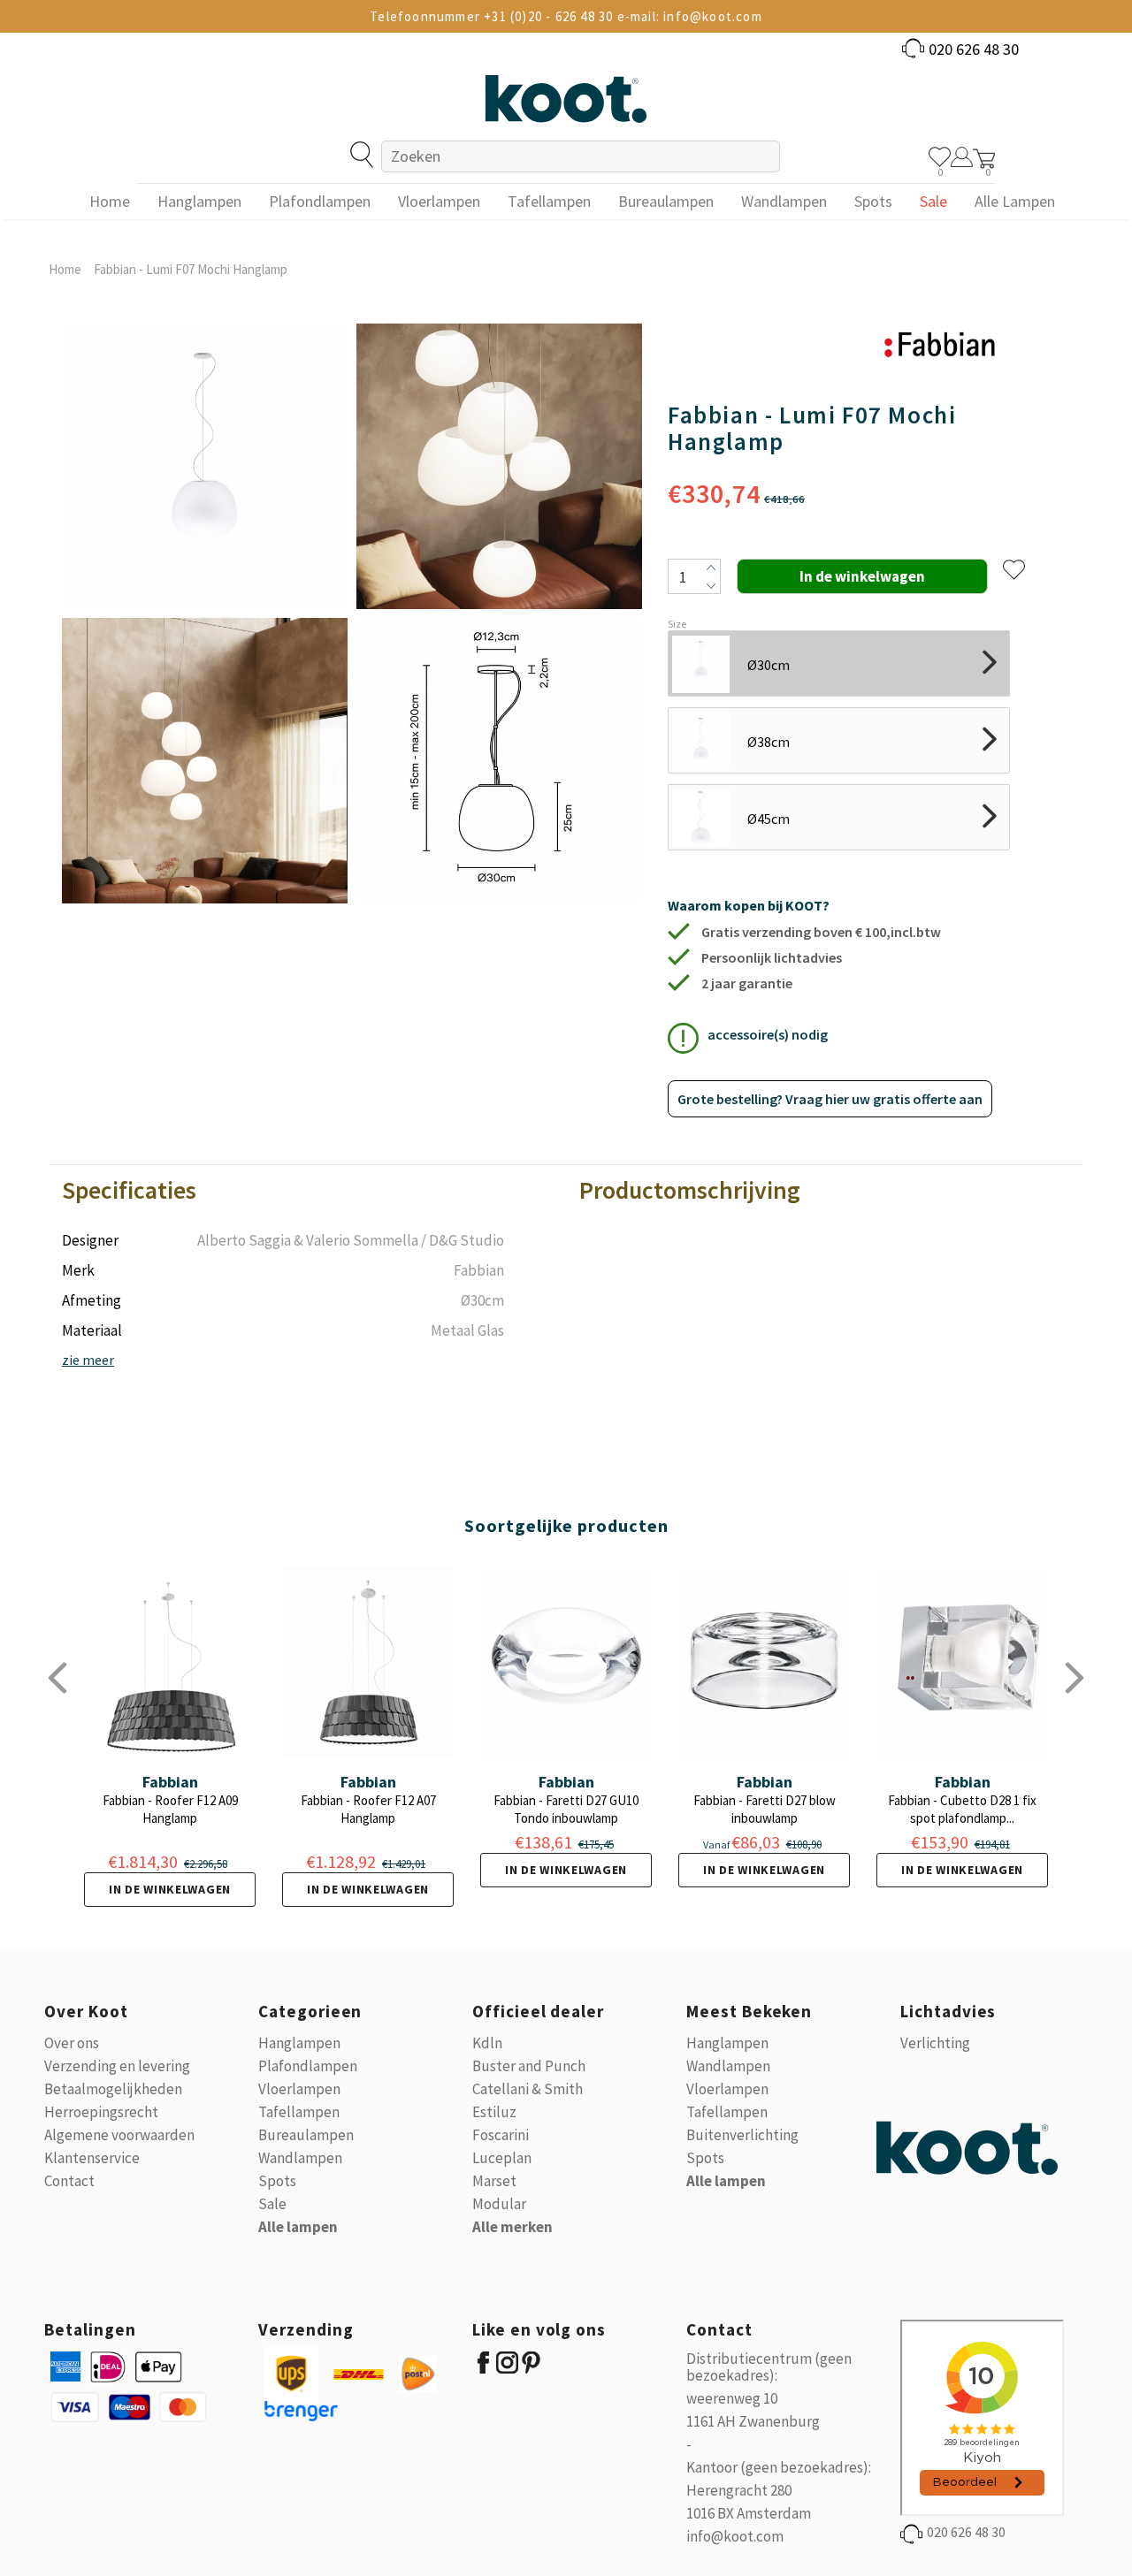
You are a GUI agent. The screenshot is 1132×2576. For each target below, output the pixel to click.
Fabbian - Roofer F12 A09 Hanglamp (170, 1809)
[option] (205, 614)
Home (65, 269)
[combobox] (580, 156)
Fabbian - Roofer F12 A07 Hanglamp (368, 1809)
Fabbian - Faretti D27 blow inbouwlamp (765, 1809)
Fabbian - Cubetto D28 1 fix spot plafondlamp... (962, 1809)
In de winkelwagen (170, 1889)
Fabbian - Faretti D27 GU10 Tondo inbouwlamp (566, 1809)
